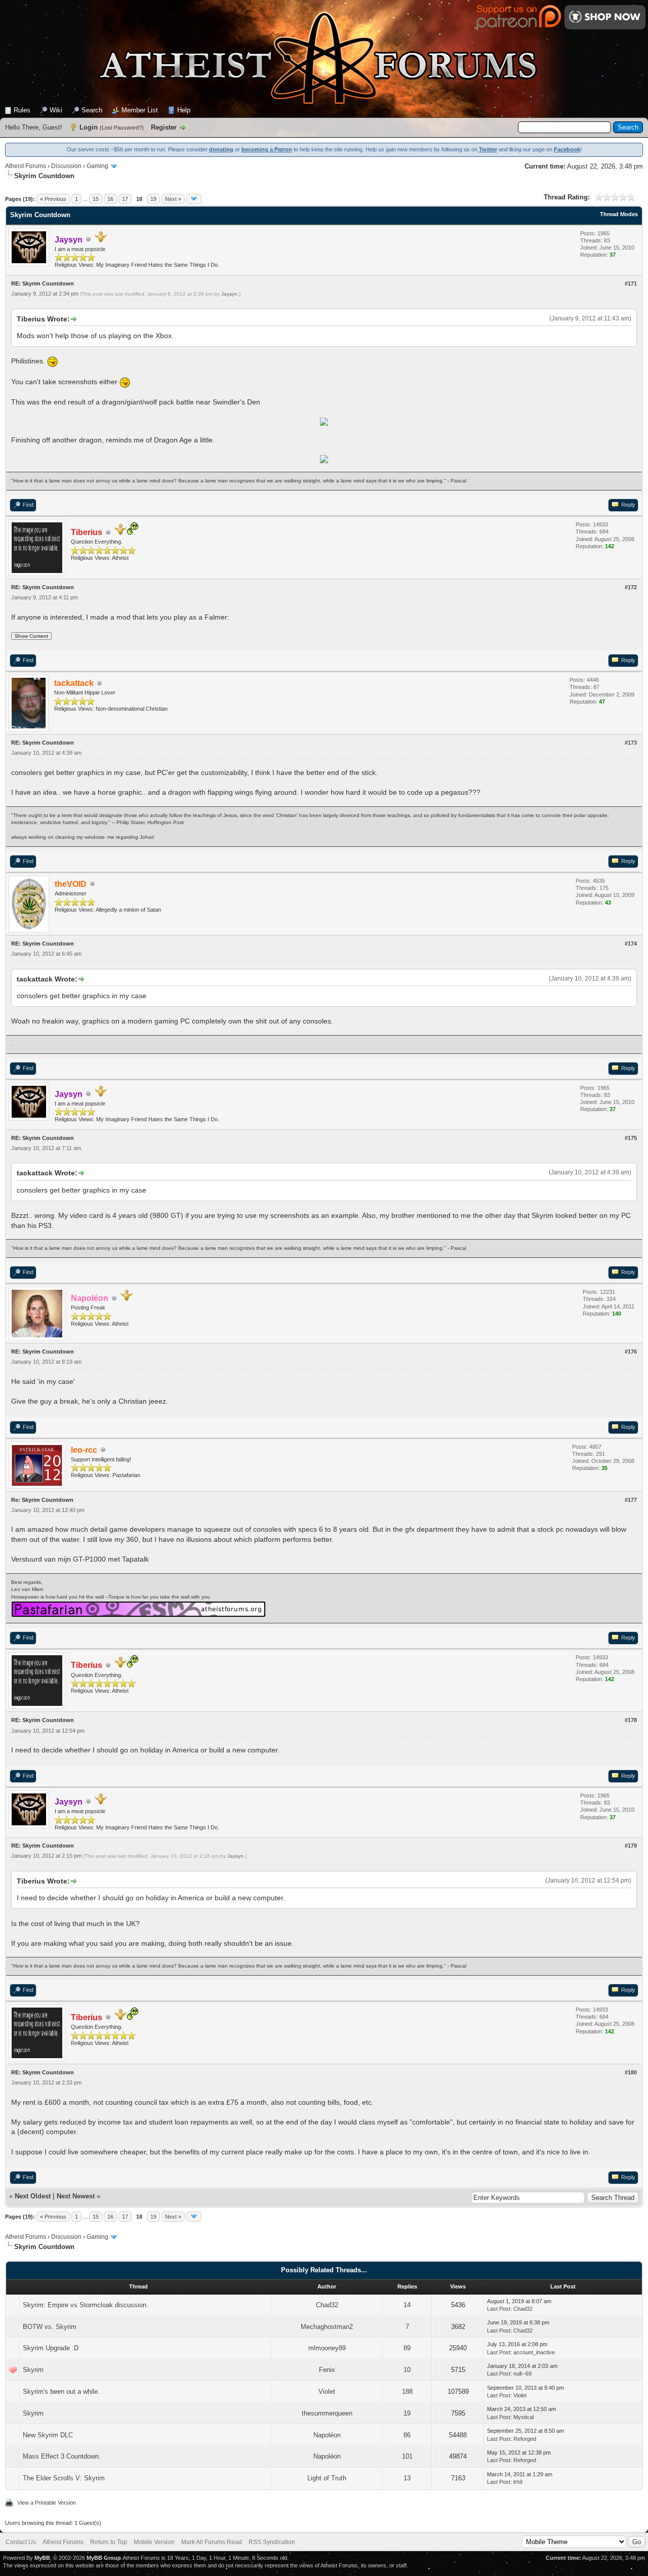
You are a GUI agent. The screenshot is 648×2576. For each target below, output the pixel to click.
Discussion (66, 166)
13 (407, 2478)
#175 (631, 1138)
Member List (140, 110)
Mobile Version (154, 2542)
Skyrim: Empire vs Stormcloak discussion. (86, 2305)
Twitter (488, 149)
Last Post (499, 2309)
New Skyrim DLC (48, 2435)
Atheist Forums (26, 166)
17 (125, 199)
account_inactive (534, 2352)
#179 (631, 1846)
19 (153, 199)
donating (221, 149)
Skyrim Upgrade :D (51, 2348)
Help (184, 110)
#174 (631, 944)
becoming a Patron (267, 149)
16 (110, 199)
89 (407, 2348)
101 (407, 2456)
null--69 (522, 2374)
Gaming (97, 166)
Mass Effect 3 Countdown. (62, 2456)
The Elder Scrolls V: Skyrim (64, 2478)
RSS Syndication (272, 2542)
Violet (327, 2391)
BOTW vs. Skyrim (50, 2327)
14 (407, 2305)
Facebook (567, 149)
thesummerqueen (327, 2413)
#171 (631, 283)
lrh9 (518, 2482)
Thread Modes (619, 214)
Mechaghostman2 (327, 2327)
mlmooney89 (327, 2348)
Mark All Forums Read (212, 2542)
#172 (631, 587)
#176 (631, 1352)
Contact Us (21, 2542)
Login (89, 127)
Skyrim (33, 2370)
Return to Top (109, 2542)
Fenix (327, 2370)
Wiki (56, 110)
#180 (631, 2072)
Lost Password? (122, 128)
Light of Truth (327, 2478)
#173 (631, 743)
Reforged (525, 2439)
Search (92, 110)
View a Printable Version (47, 2503)
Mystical (523, 2417)
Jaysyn (229, 294)
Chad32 (327, 2305)
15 (96, 199)
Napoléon (327, 2435)
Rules (22, 110)
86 (407, 2435)
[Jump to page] (194, 199)
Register (164, 127)
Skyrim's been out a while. (61, 2391)
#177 (631, 1500)
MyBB (42, 2558)
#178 (631, 1720)
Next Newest (76, 2196)
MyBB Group (104, 2558)
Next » (173, 199)
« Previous (53, 199)
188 (407, 2391)
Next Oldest (33, 2196)
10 (407, 2370)
